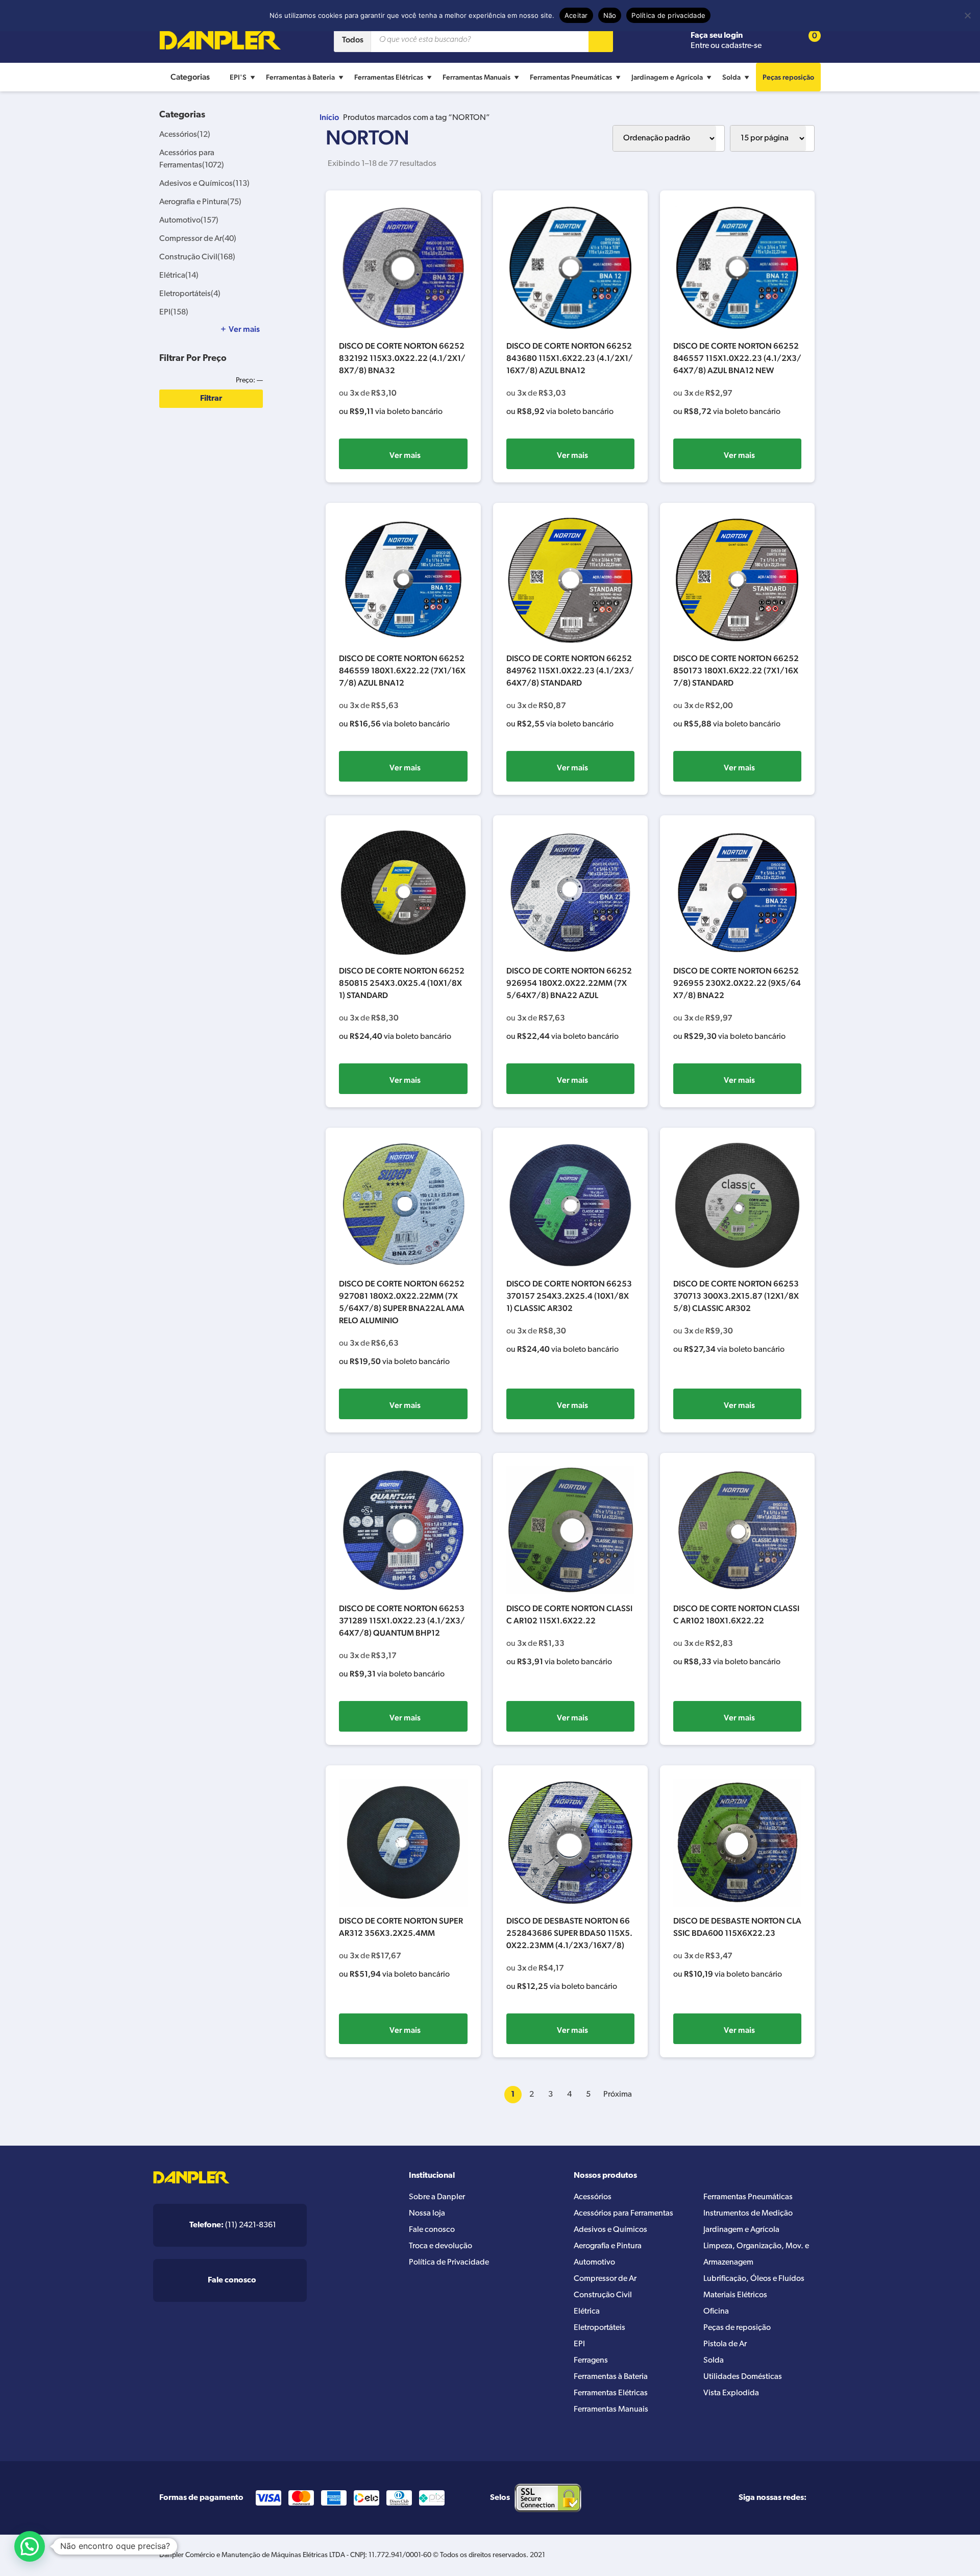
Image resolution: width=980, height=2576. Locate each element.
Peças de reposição (737, 2328)
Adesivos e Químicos (204, 184)
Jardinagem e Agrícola (667, 77)
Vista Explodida (731, 2393)
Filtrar (211, 399)
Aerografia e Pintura (200, 202)
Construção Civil (197, 257)
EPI (174, 312)
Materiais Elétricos (735, 2295)
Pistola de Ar (725, 2344)
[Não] (967, 15)
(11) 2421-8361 (233, 2225)
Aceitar (576, 15)
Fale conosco (432, 2230)
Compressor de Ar (198, 239)
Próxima (618, 2095)
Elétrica (179, 276)
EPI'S (238, 77)
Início (329, 117)
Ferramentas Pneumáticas (571, 77)
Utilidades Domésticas (743, 2377)
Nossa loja (427, 2214)
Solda (731, 77)
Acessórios (185, 135)
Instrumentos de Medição (748, 2214)
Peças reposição (788, 77)
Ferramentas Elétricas (389, 77)
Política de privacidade (668, 15)
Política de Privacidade (449, 2263)
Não (610, 15)
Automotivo (189, 221)
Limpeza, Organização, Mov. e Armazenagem (756, 2254)
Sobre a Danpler (437, 2197)
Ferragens (591, 2361)
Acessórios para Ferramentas (623, 2214)
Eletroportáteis (190, 294)
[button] (30, 2546)
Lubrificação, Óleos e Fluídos (754, 2279)
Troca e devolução (440, 2246)
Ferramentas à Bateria (300, 77)
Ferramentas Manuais (476, 77)
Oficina (716, 2312)
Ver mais (405, 455)
